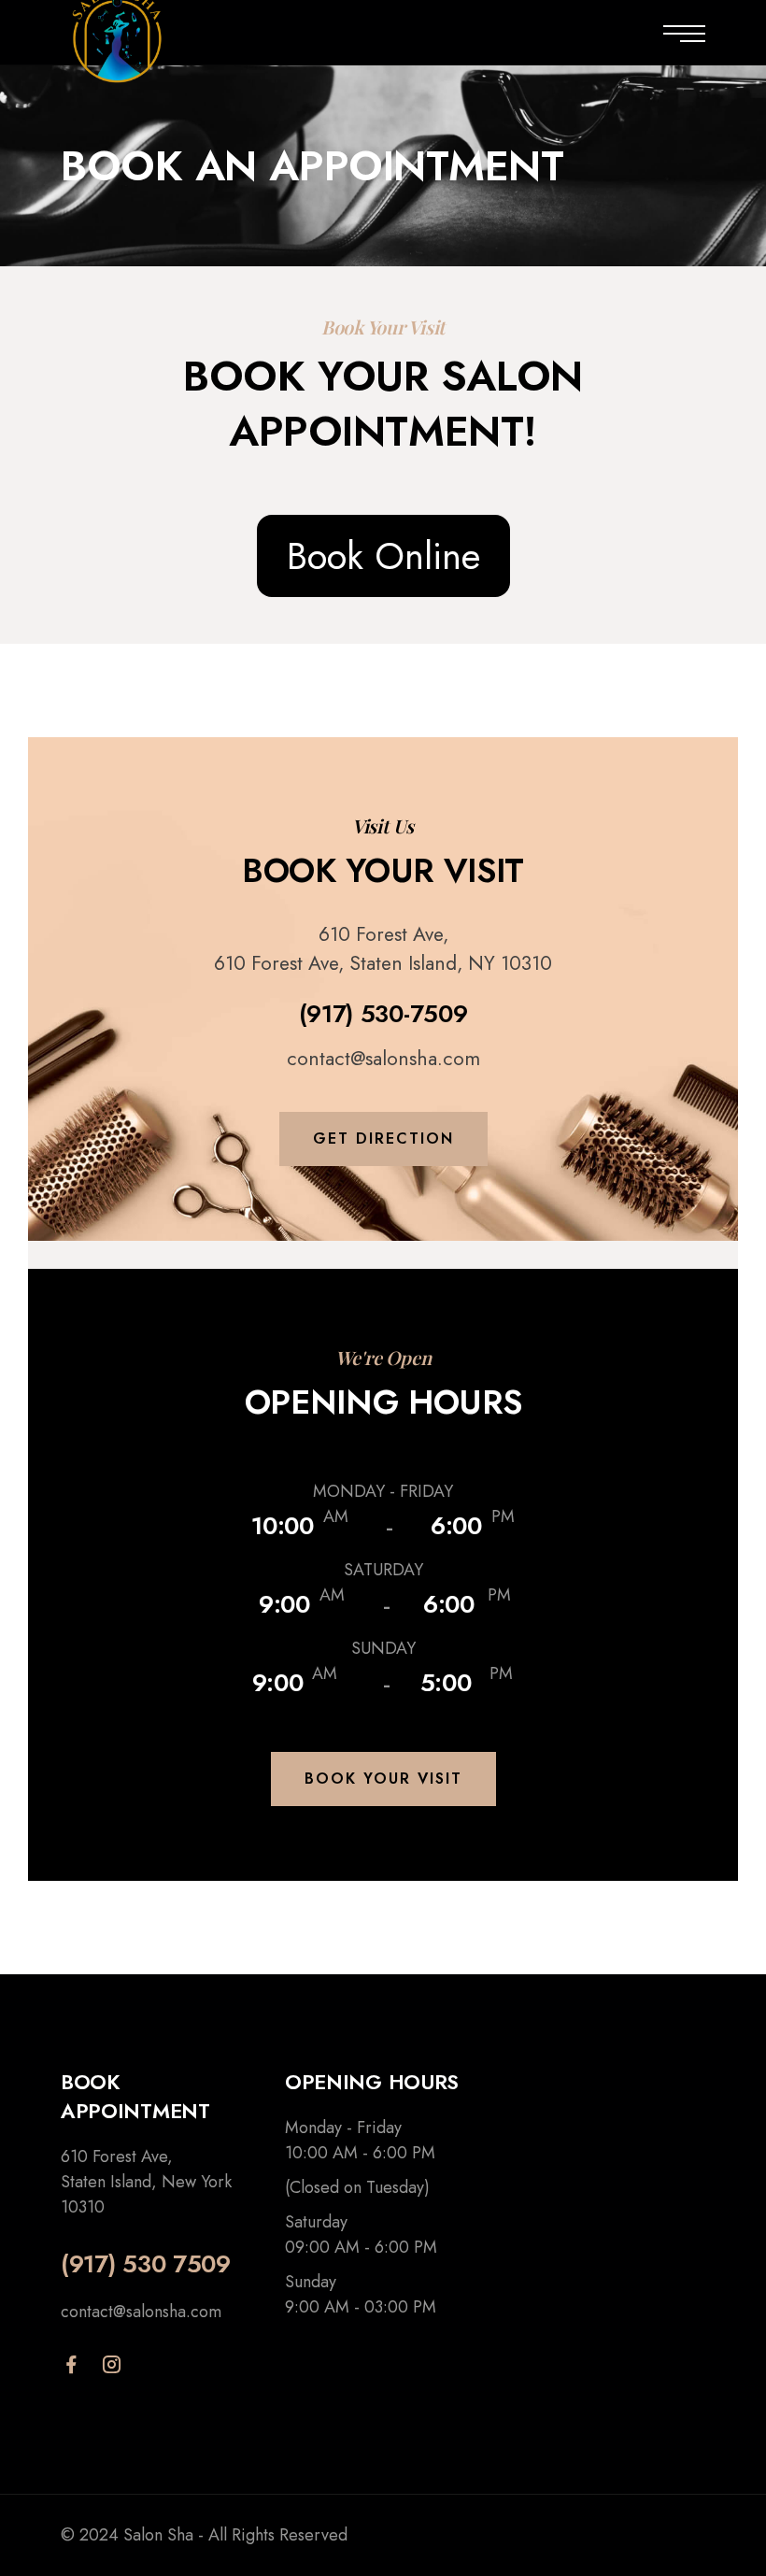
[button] (383, 1139)
